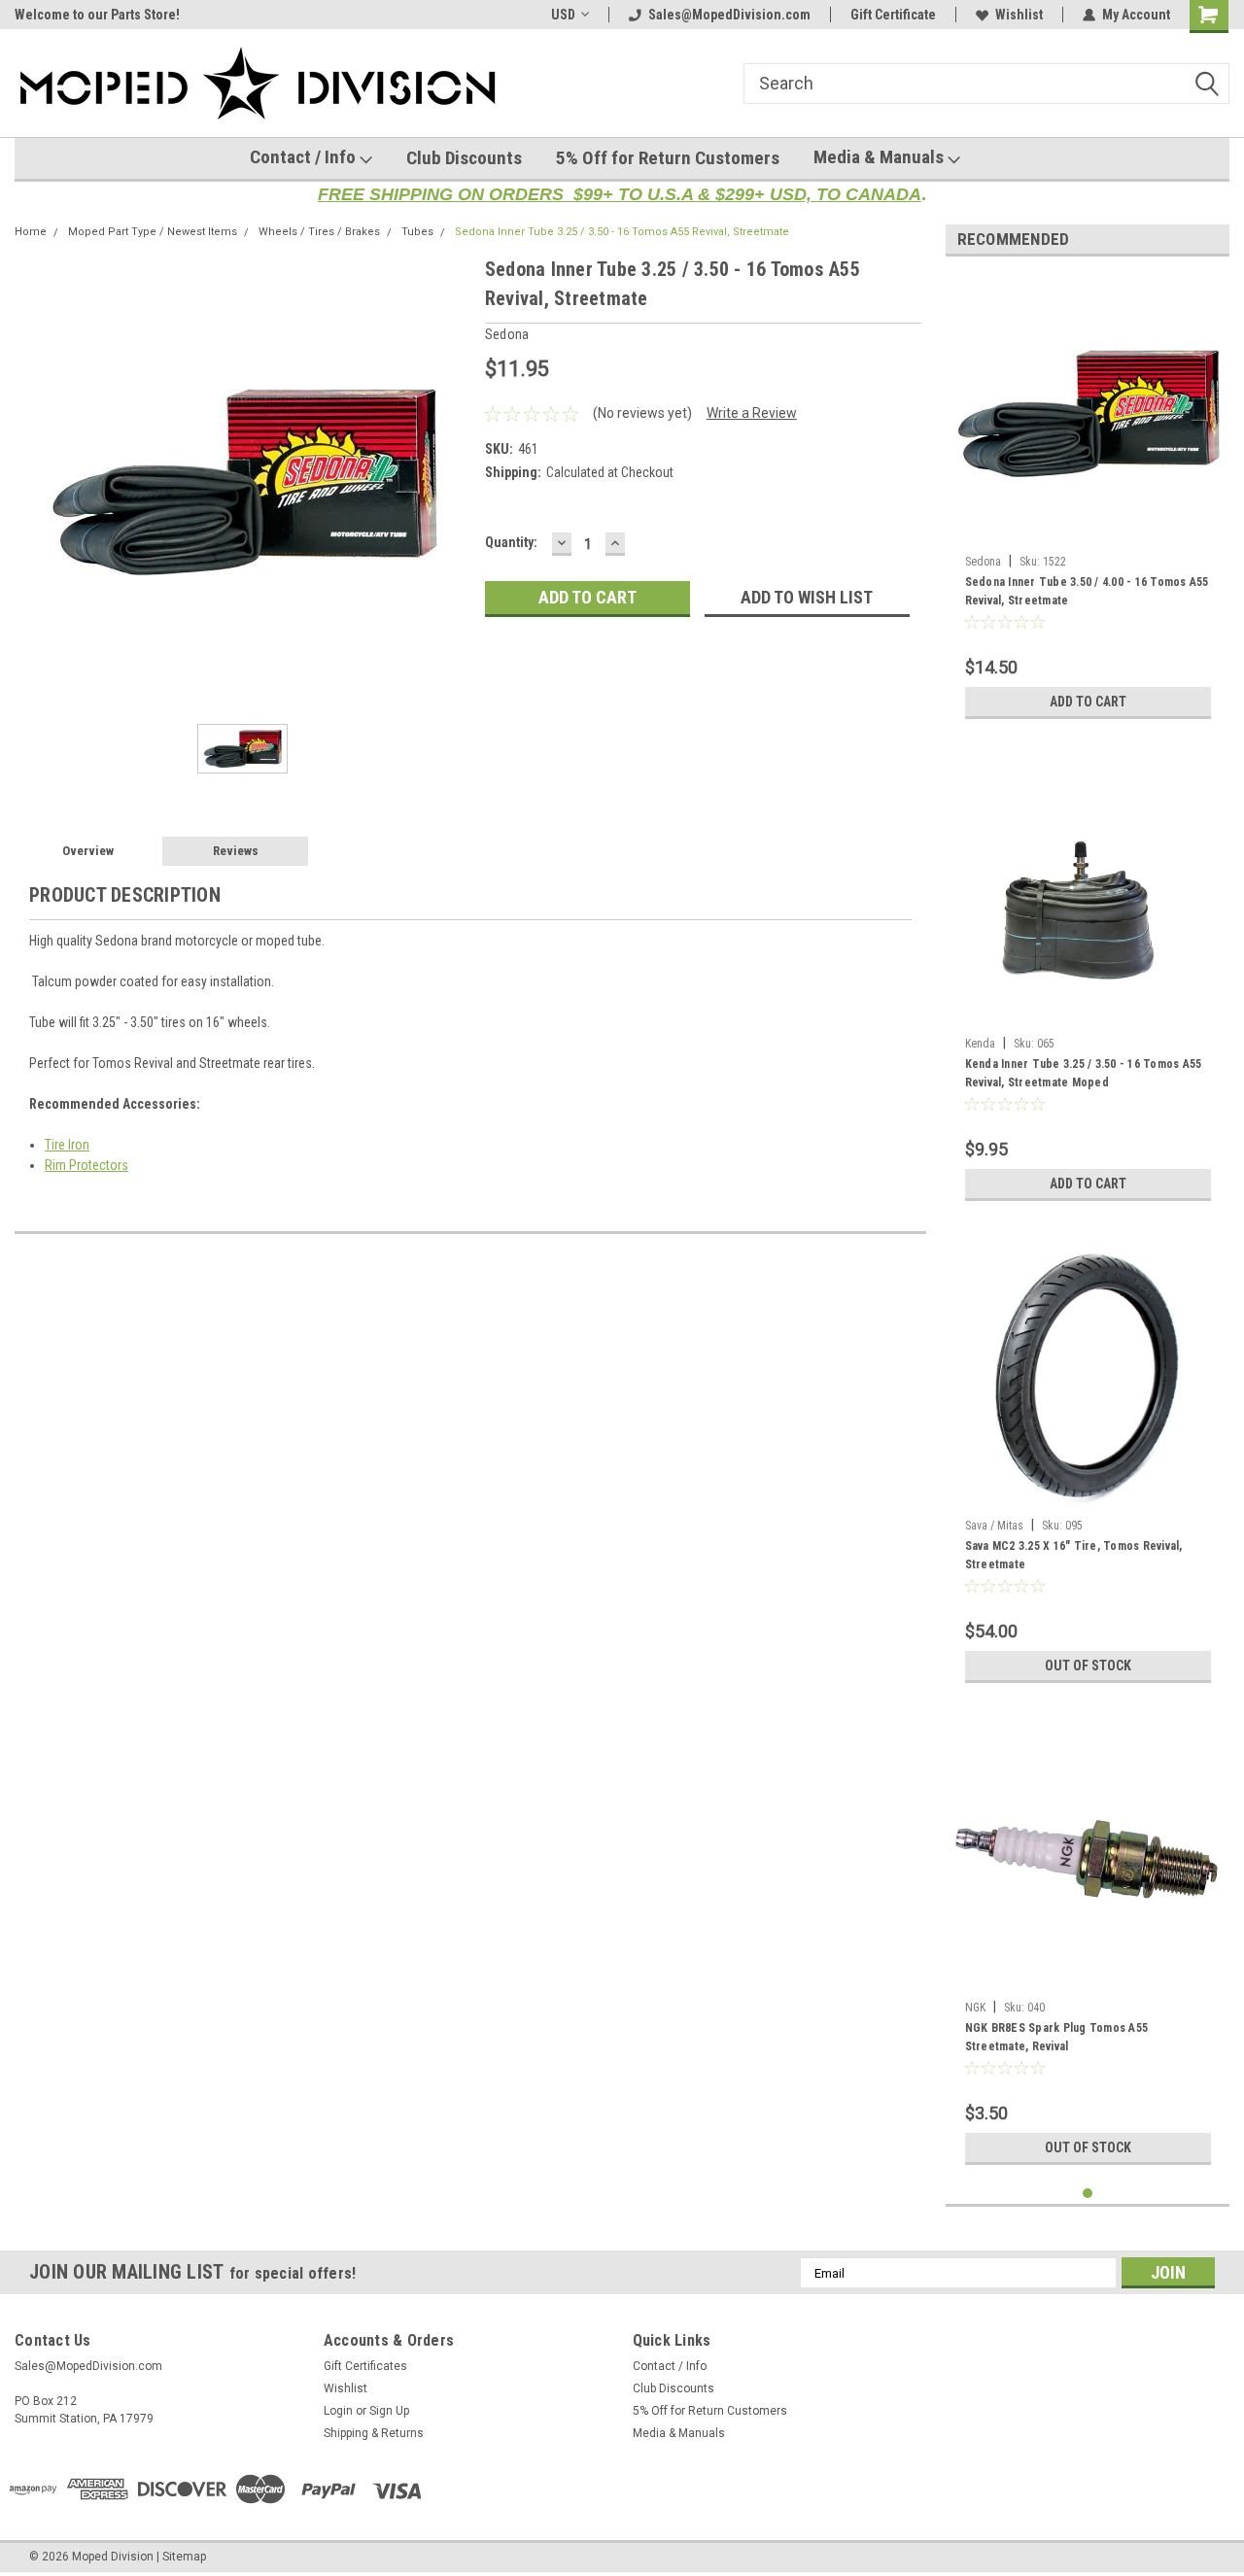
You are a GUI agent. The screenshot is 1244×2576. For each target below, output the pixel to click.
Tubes (417, 232)
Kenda (980, 1044)
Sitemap (184, 2557)
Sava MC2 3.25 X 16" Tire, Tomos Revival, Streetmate (1074, 1555)
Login (338, 2411)
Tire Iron (67, 1145)
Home (31, 232)
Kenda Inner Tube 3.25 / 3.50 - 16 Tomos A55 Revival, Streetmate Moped (1084, 1073)
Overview (88, 851)
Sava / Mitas (994, 1526)
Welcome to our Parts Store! (97, 15)
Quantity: (511, 542)
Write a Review (752, 413)
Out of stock (1088, 1666)
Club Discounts (464, 158)
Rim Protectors (86, 1165)
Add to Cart (1088, 702)
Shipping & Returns (374, 2433)
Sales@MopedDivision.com (729, 15)
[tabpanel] (1088, 500)
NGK (975, 2008)
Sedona (983, 562)
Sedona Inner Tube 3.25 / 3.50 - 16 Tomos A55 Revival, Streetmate (622, 232)
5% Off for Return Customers (668, 158)
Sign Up (389, 2411)
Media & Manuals (881, 157)
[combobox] (986, 84)
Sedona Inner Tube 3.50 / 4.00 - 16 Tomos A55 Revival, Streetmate (1087, 591)
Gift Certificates (365, 2366)
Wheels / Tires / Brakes (319, 232)
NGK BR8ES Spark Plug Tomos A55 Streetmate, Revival (1057, 2037)
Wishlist (1019, 15)
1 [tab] (1088, 2194)
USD (563, 15)
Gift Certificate (893, 15)
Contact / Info (305, 157)
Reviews (236, 851)
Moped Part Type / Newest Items (153, 232)
